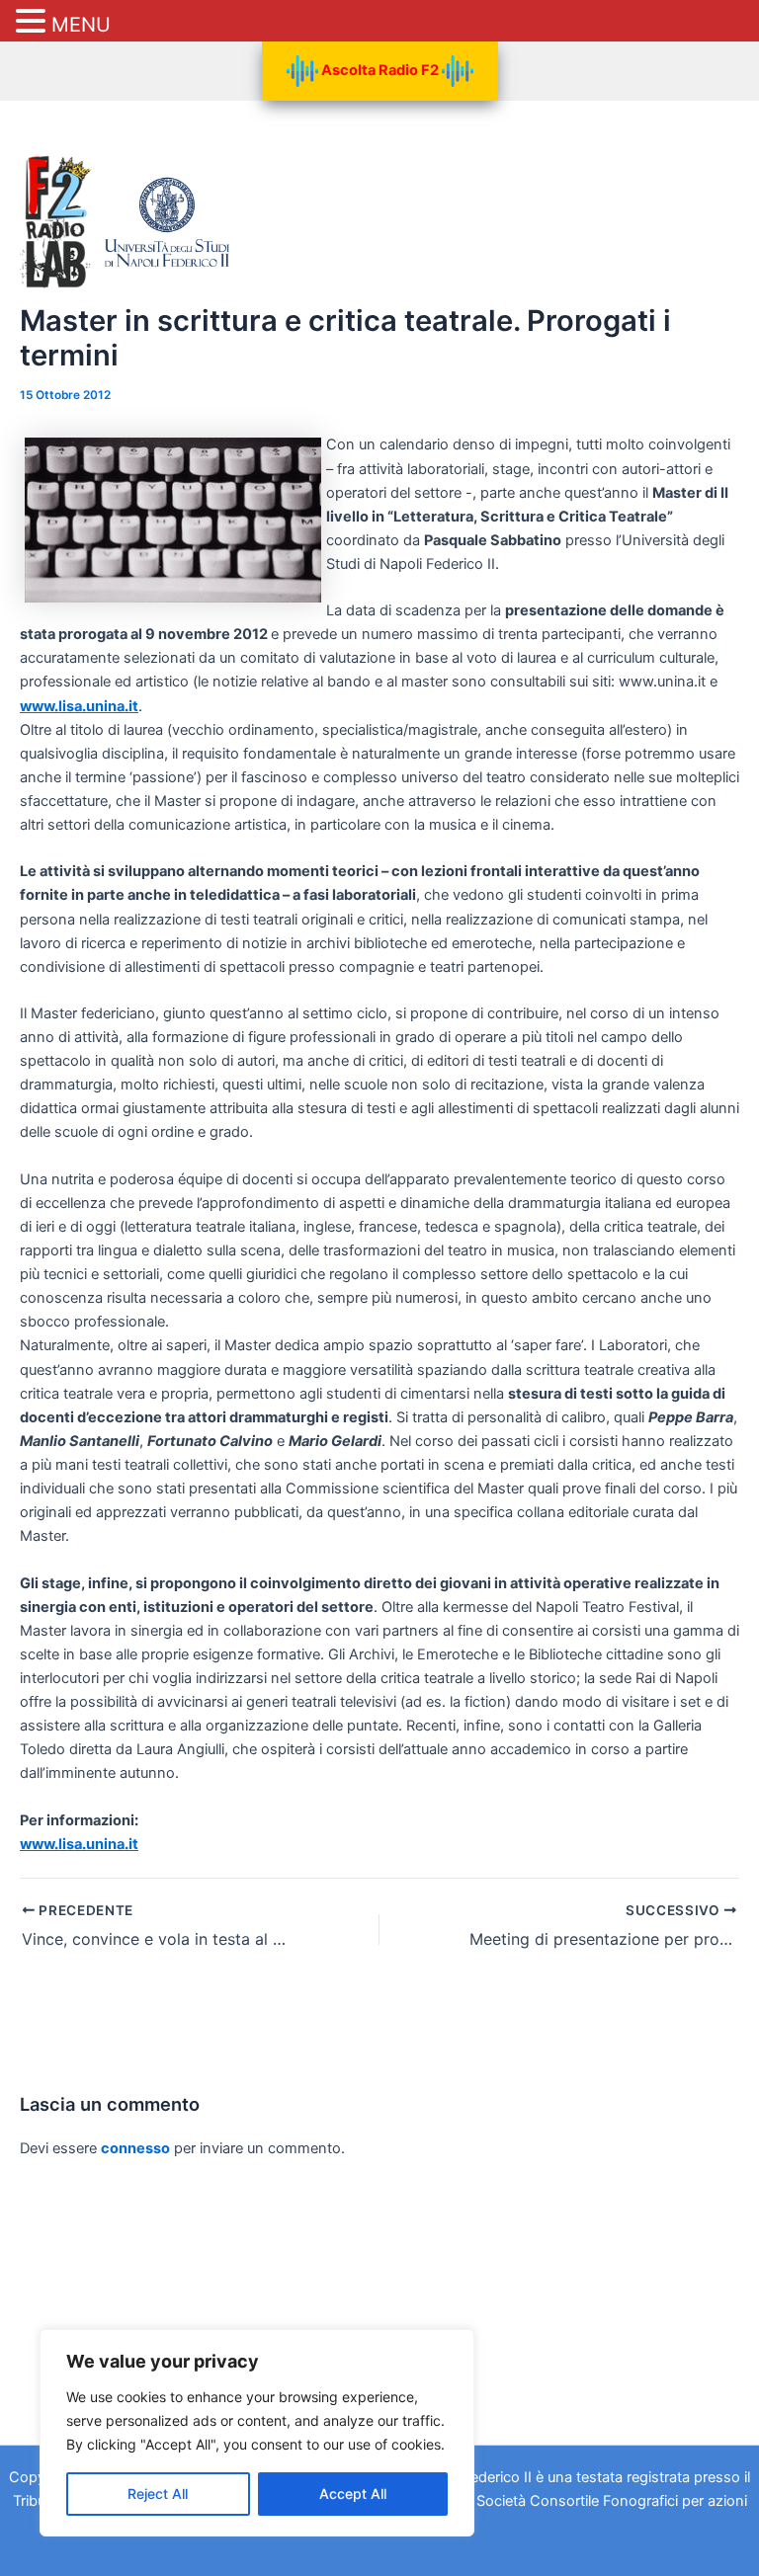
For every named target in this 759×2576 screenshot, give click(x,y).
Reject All (158, 2494)
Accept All (353, 2494)
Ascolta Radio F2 (380, 70)
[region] (257, 2433)
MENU (81, 25)
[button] (34, 22)
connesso (135, 2148)
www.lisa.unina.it (79, 706)
